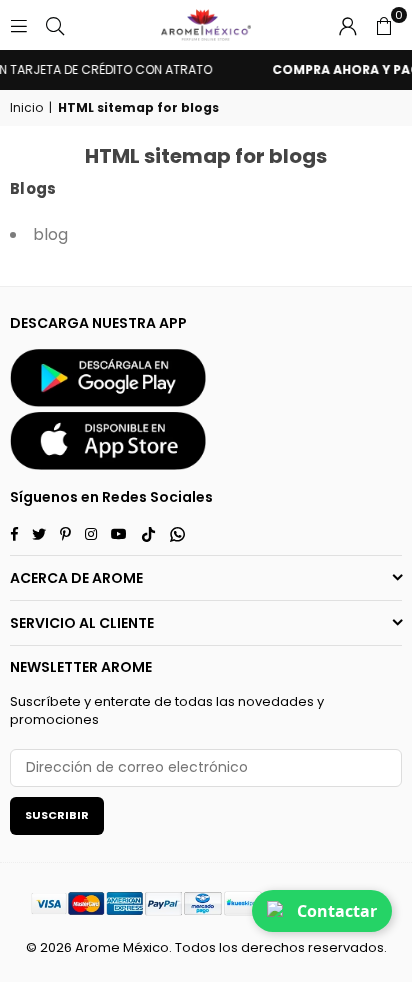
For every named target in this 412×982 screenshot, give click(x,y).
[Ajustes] (348, 25)
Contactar (337, 911)
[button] (384, 25)
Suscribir (57, 815)
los (228, 947)
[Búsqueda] (55, 25)
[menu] (19, 25)
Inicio (26, 108)
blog (50, 234)
